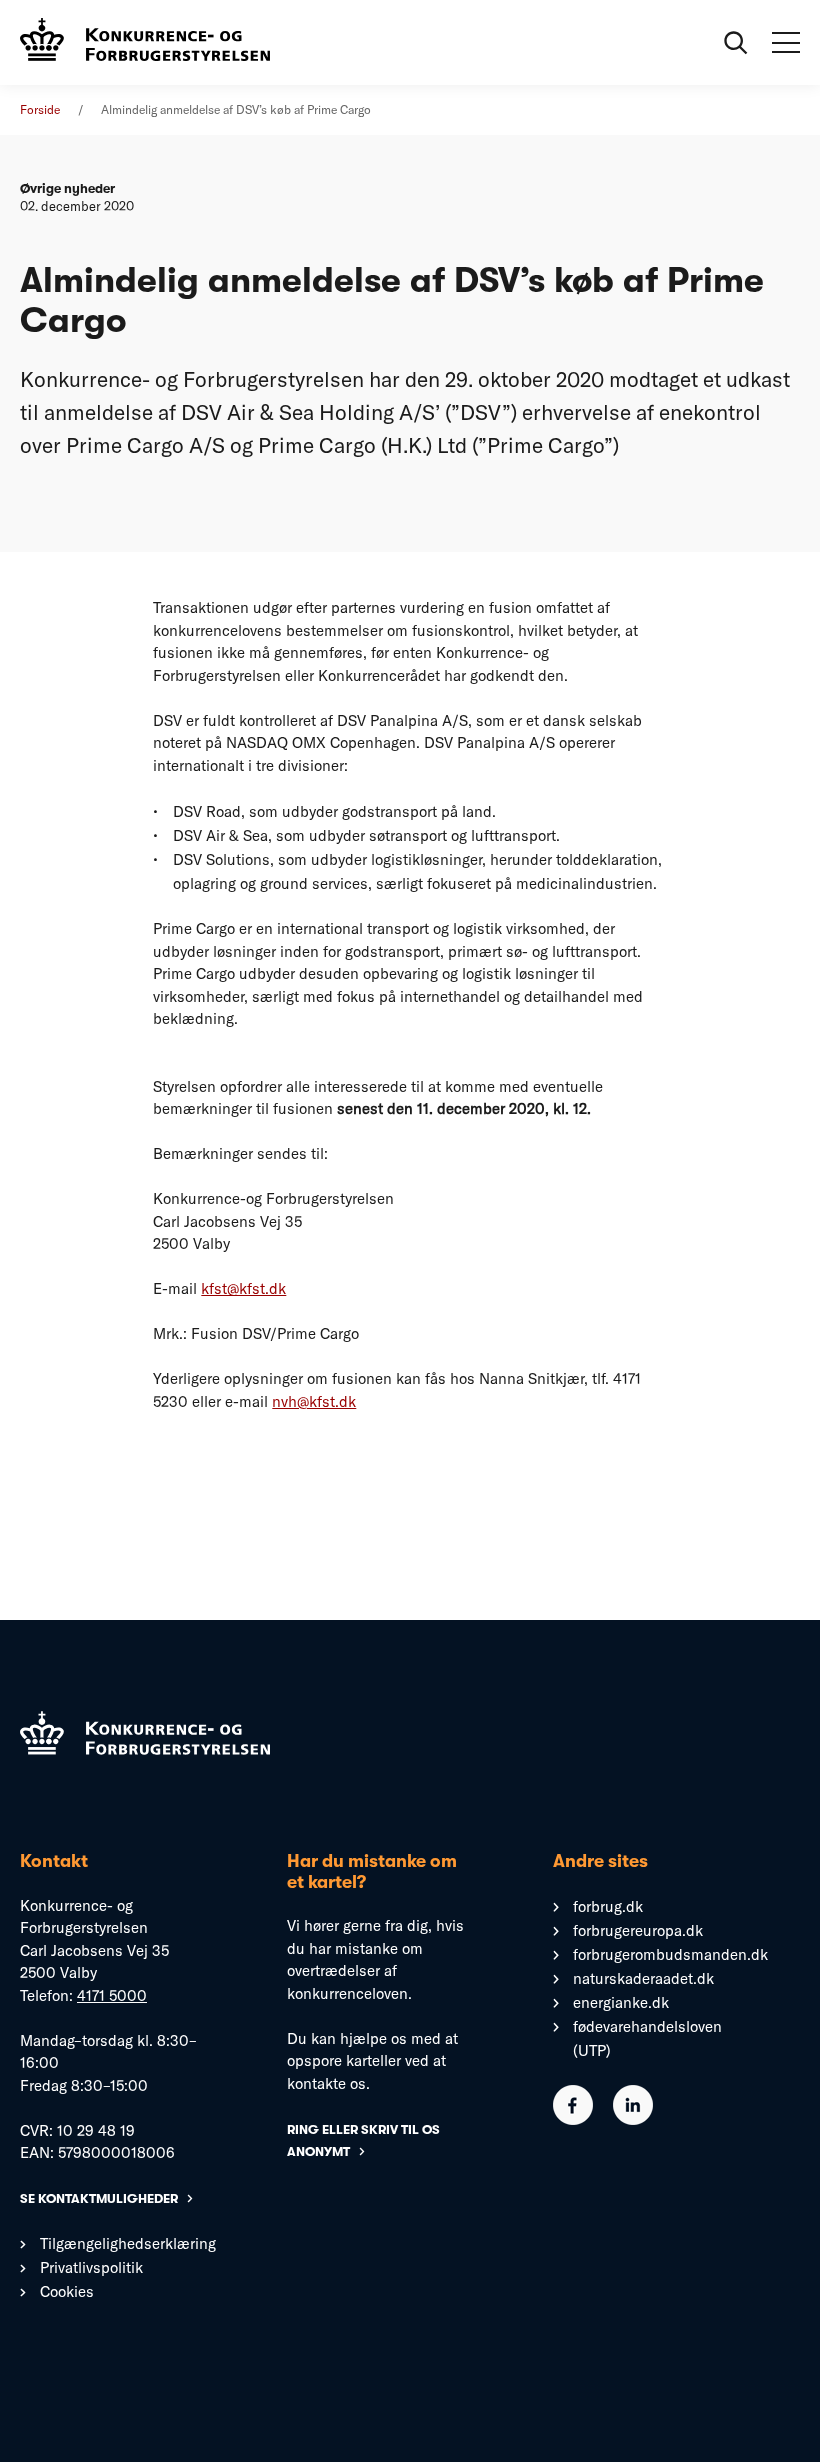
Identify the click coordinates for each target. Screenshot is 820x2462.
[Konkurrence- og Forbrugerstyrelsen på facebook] (573, 2119)
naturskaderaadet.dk (643, 1978)
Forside (40, 109)
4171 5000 (112, 1995)
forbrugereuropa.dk (638, 1930)
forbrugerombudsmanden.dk (670, 1954)
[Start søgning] (736, 43)
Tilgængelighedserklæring (128, 2243)
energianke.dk (621, 2002)
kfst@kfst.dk (243, 1288)
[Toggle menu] (786, 43)
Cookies (67, 2291)
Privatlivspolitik (91, 2267)
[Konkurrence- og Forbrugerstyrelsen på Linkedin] (633, 2119)
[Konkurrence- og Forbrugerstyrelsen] (145, 42)
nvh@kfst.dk (314, 1401)
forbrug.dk (608, 1906)
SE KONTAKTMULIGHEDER (99, 2198)
